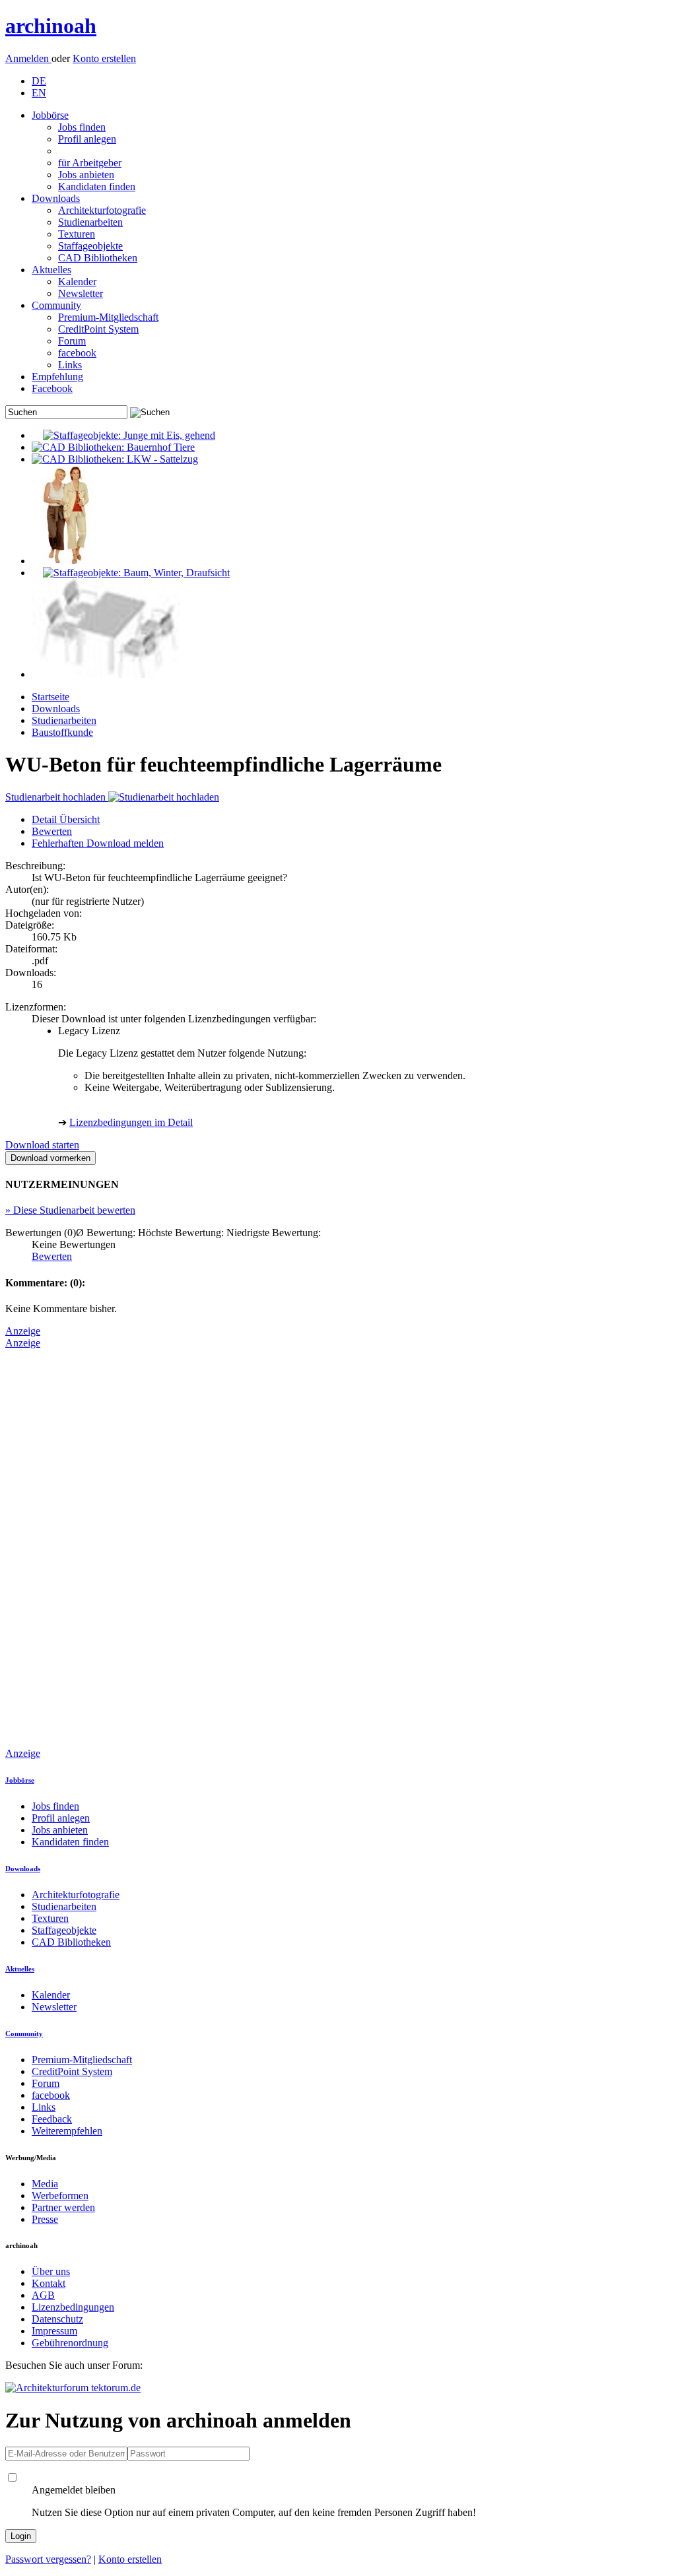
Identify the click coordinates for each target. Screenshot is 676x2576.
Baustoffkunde (62, 732)
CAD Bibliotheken (98, 258)
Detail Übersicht (66, 819)
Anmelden (28, 58)
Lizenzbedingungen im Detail (131, 1122)
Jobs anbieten (86, 175)
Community (56, 305)
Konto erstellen (104, 58)
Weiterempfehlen (67, 2131)
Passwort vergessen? (48, 2559)
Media (45, 2184)
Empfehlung (57, 377)
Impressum (54, 2331)
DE (39, 81)
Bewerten (52, 831)
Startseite (51, 697)
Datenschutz (57, 2319)
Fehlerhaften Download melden (98, 843)
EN (39, 93)
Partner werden (63, 2207)
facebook (77, 353)
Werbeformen (60, 2196)
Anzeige (23, 1331)
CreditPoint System (98, 329)
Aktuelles (51, 270)
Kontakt (49, 2283)
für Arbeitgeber (90, 163)
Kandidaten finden (97, 186)
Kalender (77, 281)
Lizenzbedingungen (73, 2307)
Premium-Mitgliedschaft (108, 317)
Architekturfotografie (102, 210)
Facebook (52, 388)
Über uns (51, 2271)
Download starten (42, 1145)
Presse (45, 2219)
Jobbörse (50, 115)
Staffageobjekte (90, 246)
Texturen (77, 234)
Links (70, 365)
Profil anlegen (87, 139)
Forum (72, 341)
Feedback (52, 2119)
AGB (43, 2295)
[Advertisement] (58, 1547)
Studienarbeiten (90, 222)
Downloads (56, 198)
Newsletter (81, 293)
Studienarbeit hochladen (57, 797)
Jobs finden (82, 127)
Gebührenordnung (70, 2343)
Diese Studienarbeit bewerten (70, 1210)
